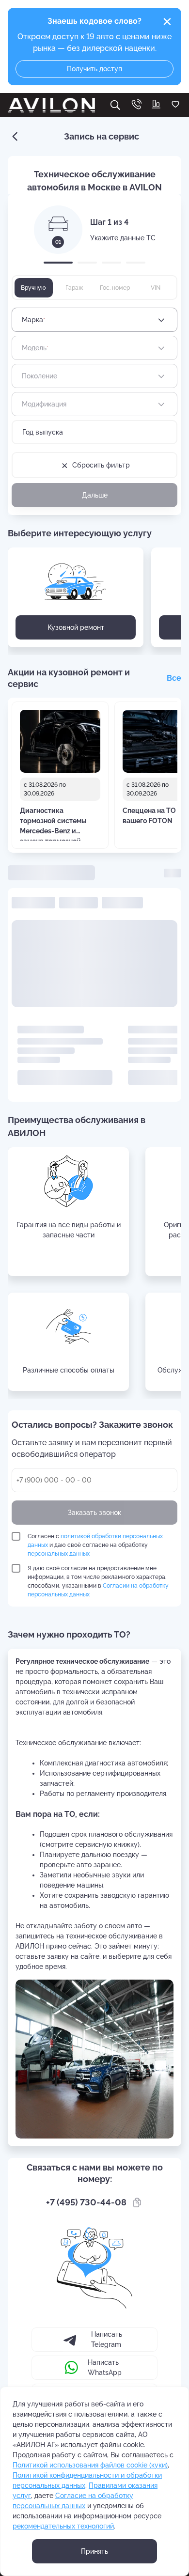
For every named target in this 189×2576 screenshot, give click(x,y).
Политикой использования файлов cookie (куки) (90, 2465)
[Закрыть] (167, 22)
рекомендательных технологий (63, 2526)
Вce (174, 678)
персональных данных (59, 1554)
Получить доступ (94, 69)
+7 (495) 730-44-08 (86, 2202)
